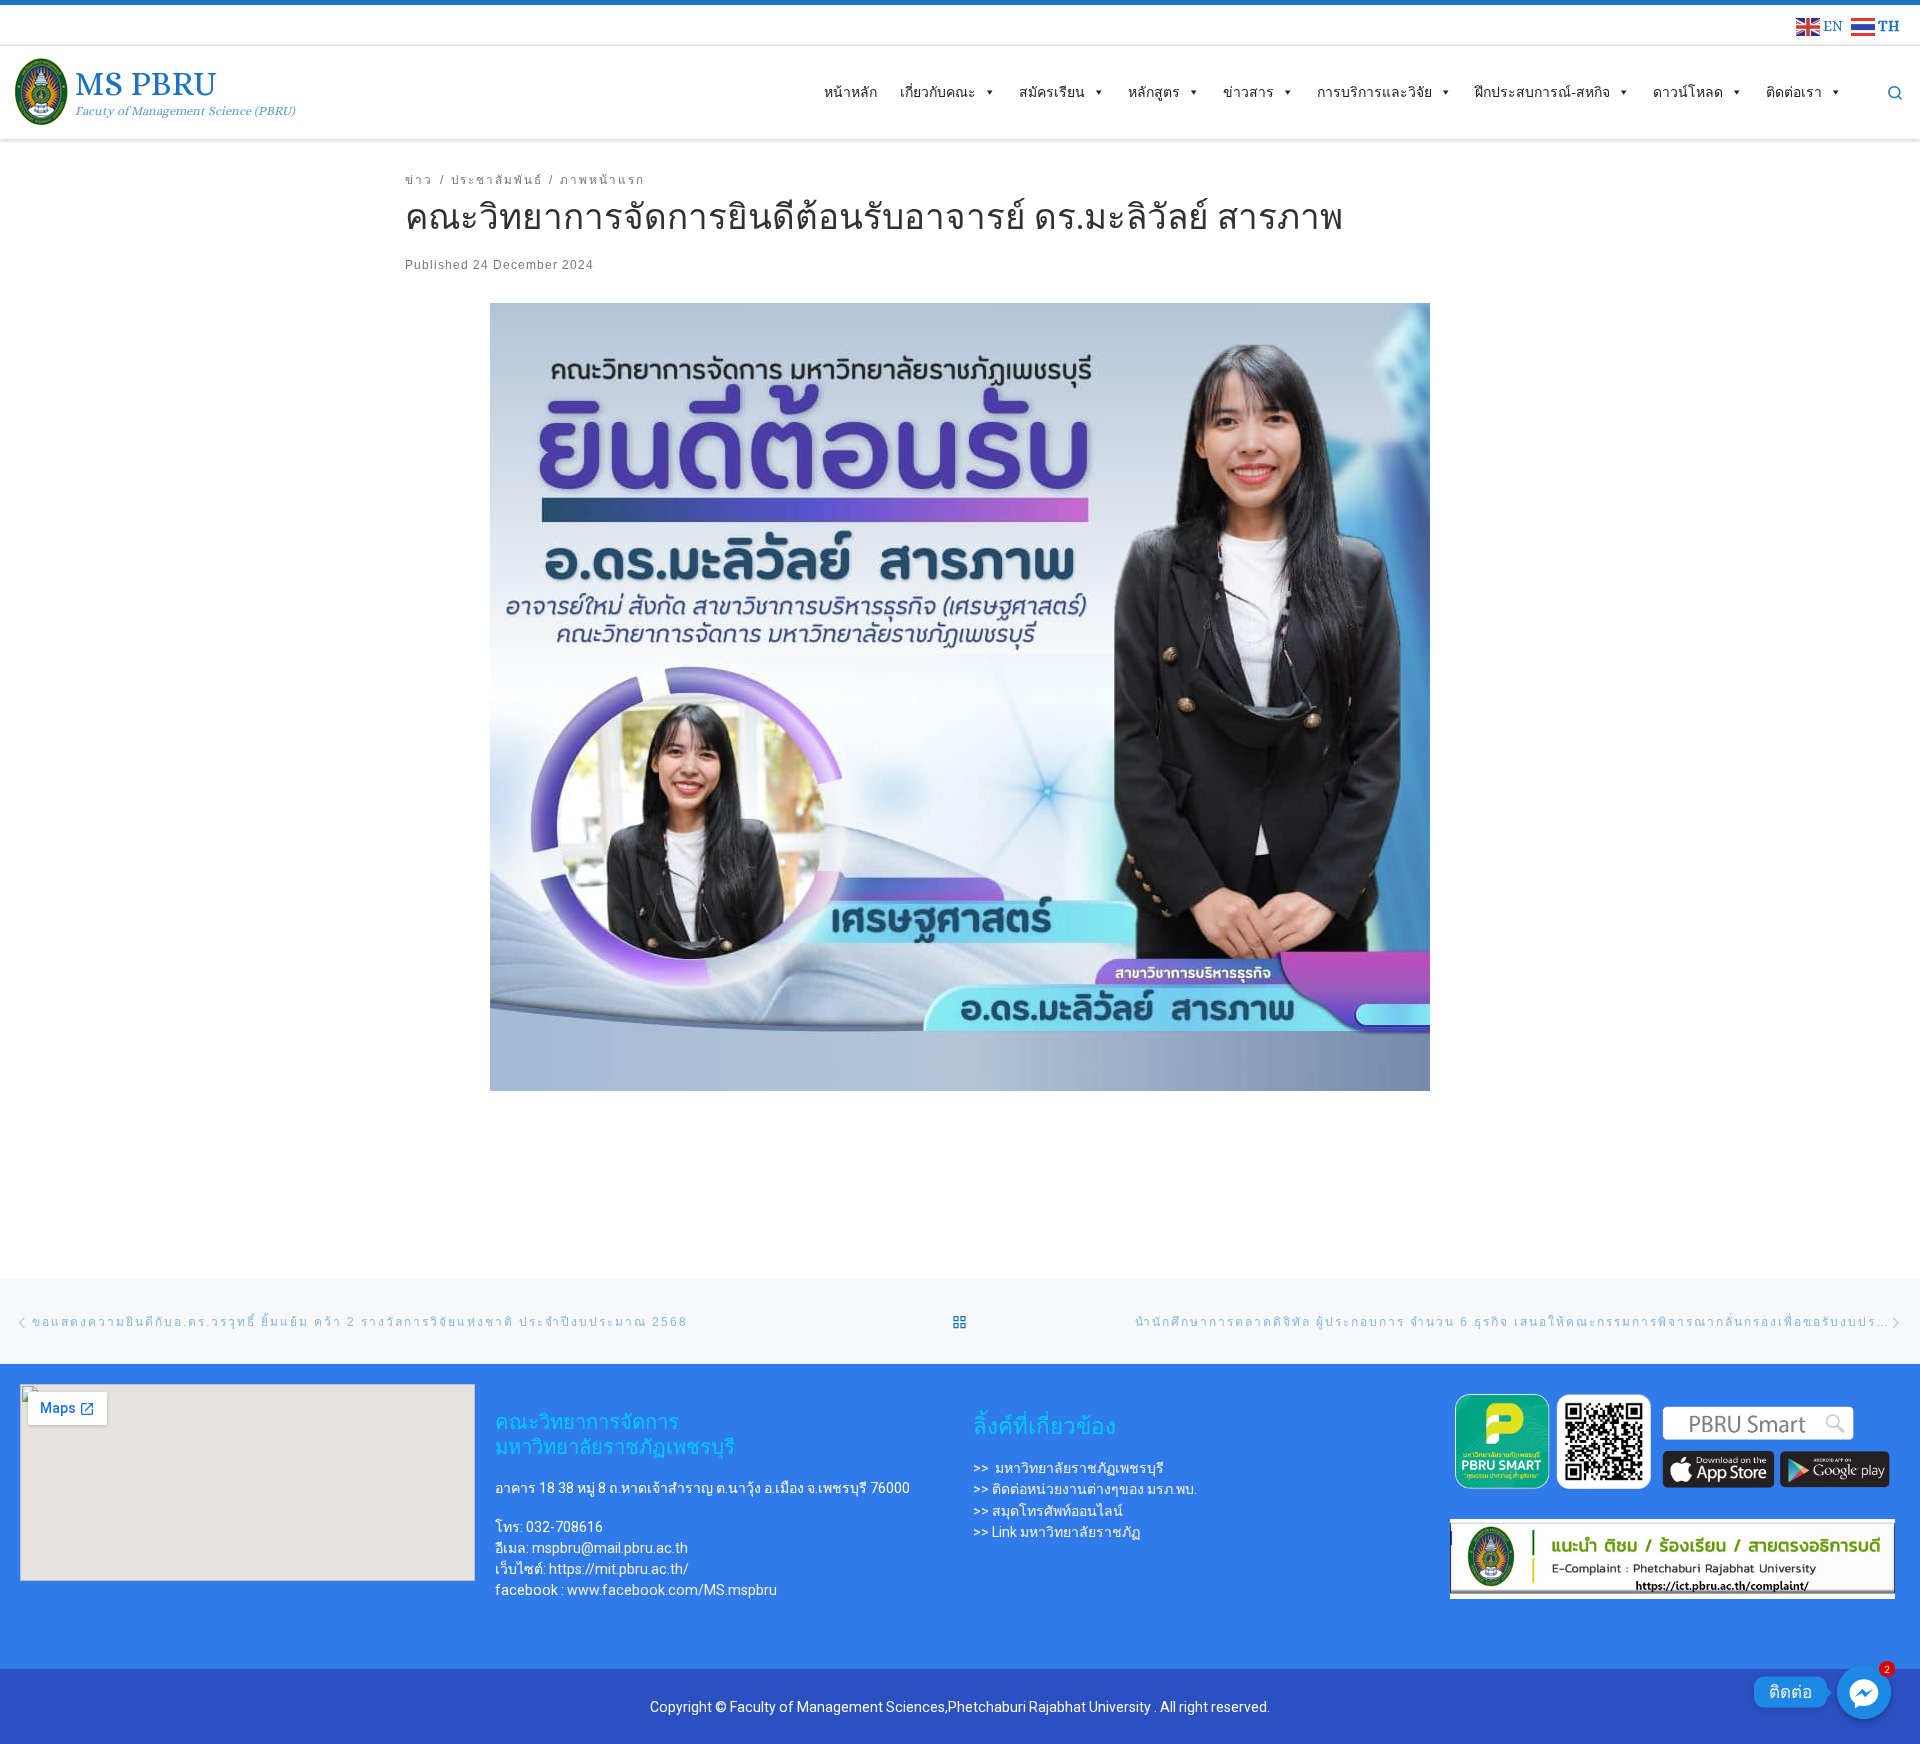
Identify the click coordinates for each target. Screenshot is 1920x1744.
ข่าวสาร (1248, 92)
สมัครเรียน (1052, 92)
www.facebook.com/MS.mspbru (672, 1590)
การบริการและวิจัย (1374, 92)
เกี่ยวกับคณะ (938, 92)
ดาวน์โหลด (1688, 92)
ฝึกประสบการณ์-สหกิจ (1542, 92)
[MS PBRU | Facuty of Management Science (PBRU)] (41, 88)
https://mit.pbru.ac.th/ (619, 1569)
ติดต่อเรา (1794, 92)
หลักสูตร (1154, 92)
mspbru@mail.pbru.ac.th (610, 1548)
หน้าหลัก (850, 92)
